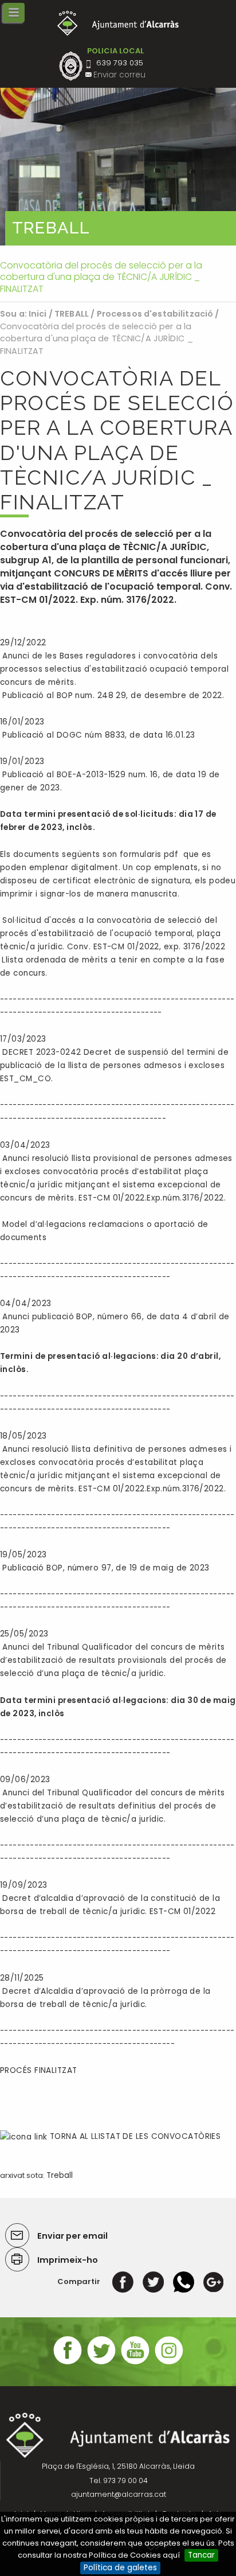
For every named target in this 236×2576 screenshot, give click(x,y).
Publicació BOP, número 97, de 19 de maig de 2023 (106, 1568)
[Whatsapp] (184, 2281)
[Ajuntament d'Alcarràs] (118, 23)
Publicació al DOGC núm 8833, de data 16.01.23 (97, 735)
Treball (60, 2175)
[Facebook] (123, 2281)
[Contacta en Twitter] (101, 2363)
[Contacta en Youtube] (135, 2363)
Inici (38, 314)
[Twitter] (153, 2281)
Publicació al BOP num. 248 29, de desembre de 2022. (112, 695)
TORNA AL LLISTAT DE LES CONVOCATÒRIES (134, 2136)
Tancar (201, 2555)
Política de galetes (120, 2568)
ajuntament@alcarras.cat (119, 2494)
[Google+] (213, 2281)
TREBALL (72, 314)
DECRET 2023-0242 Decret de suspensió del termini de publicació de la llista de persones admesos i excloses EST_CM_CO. (114, 1065)
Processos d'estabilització (155, 314)
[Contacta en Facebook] (68, 2363)
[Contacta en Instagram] (169, 2363)
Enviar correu (119, 75)
